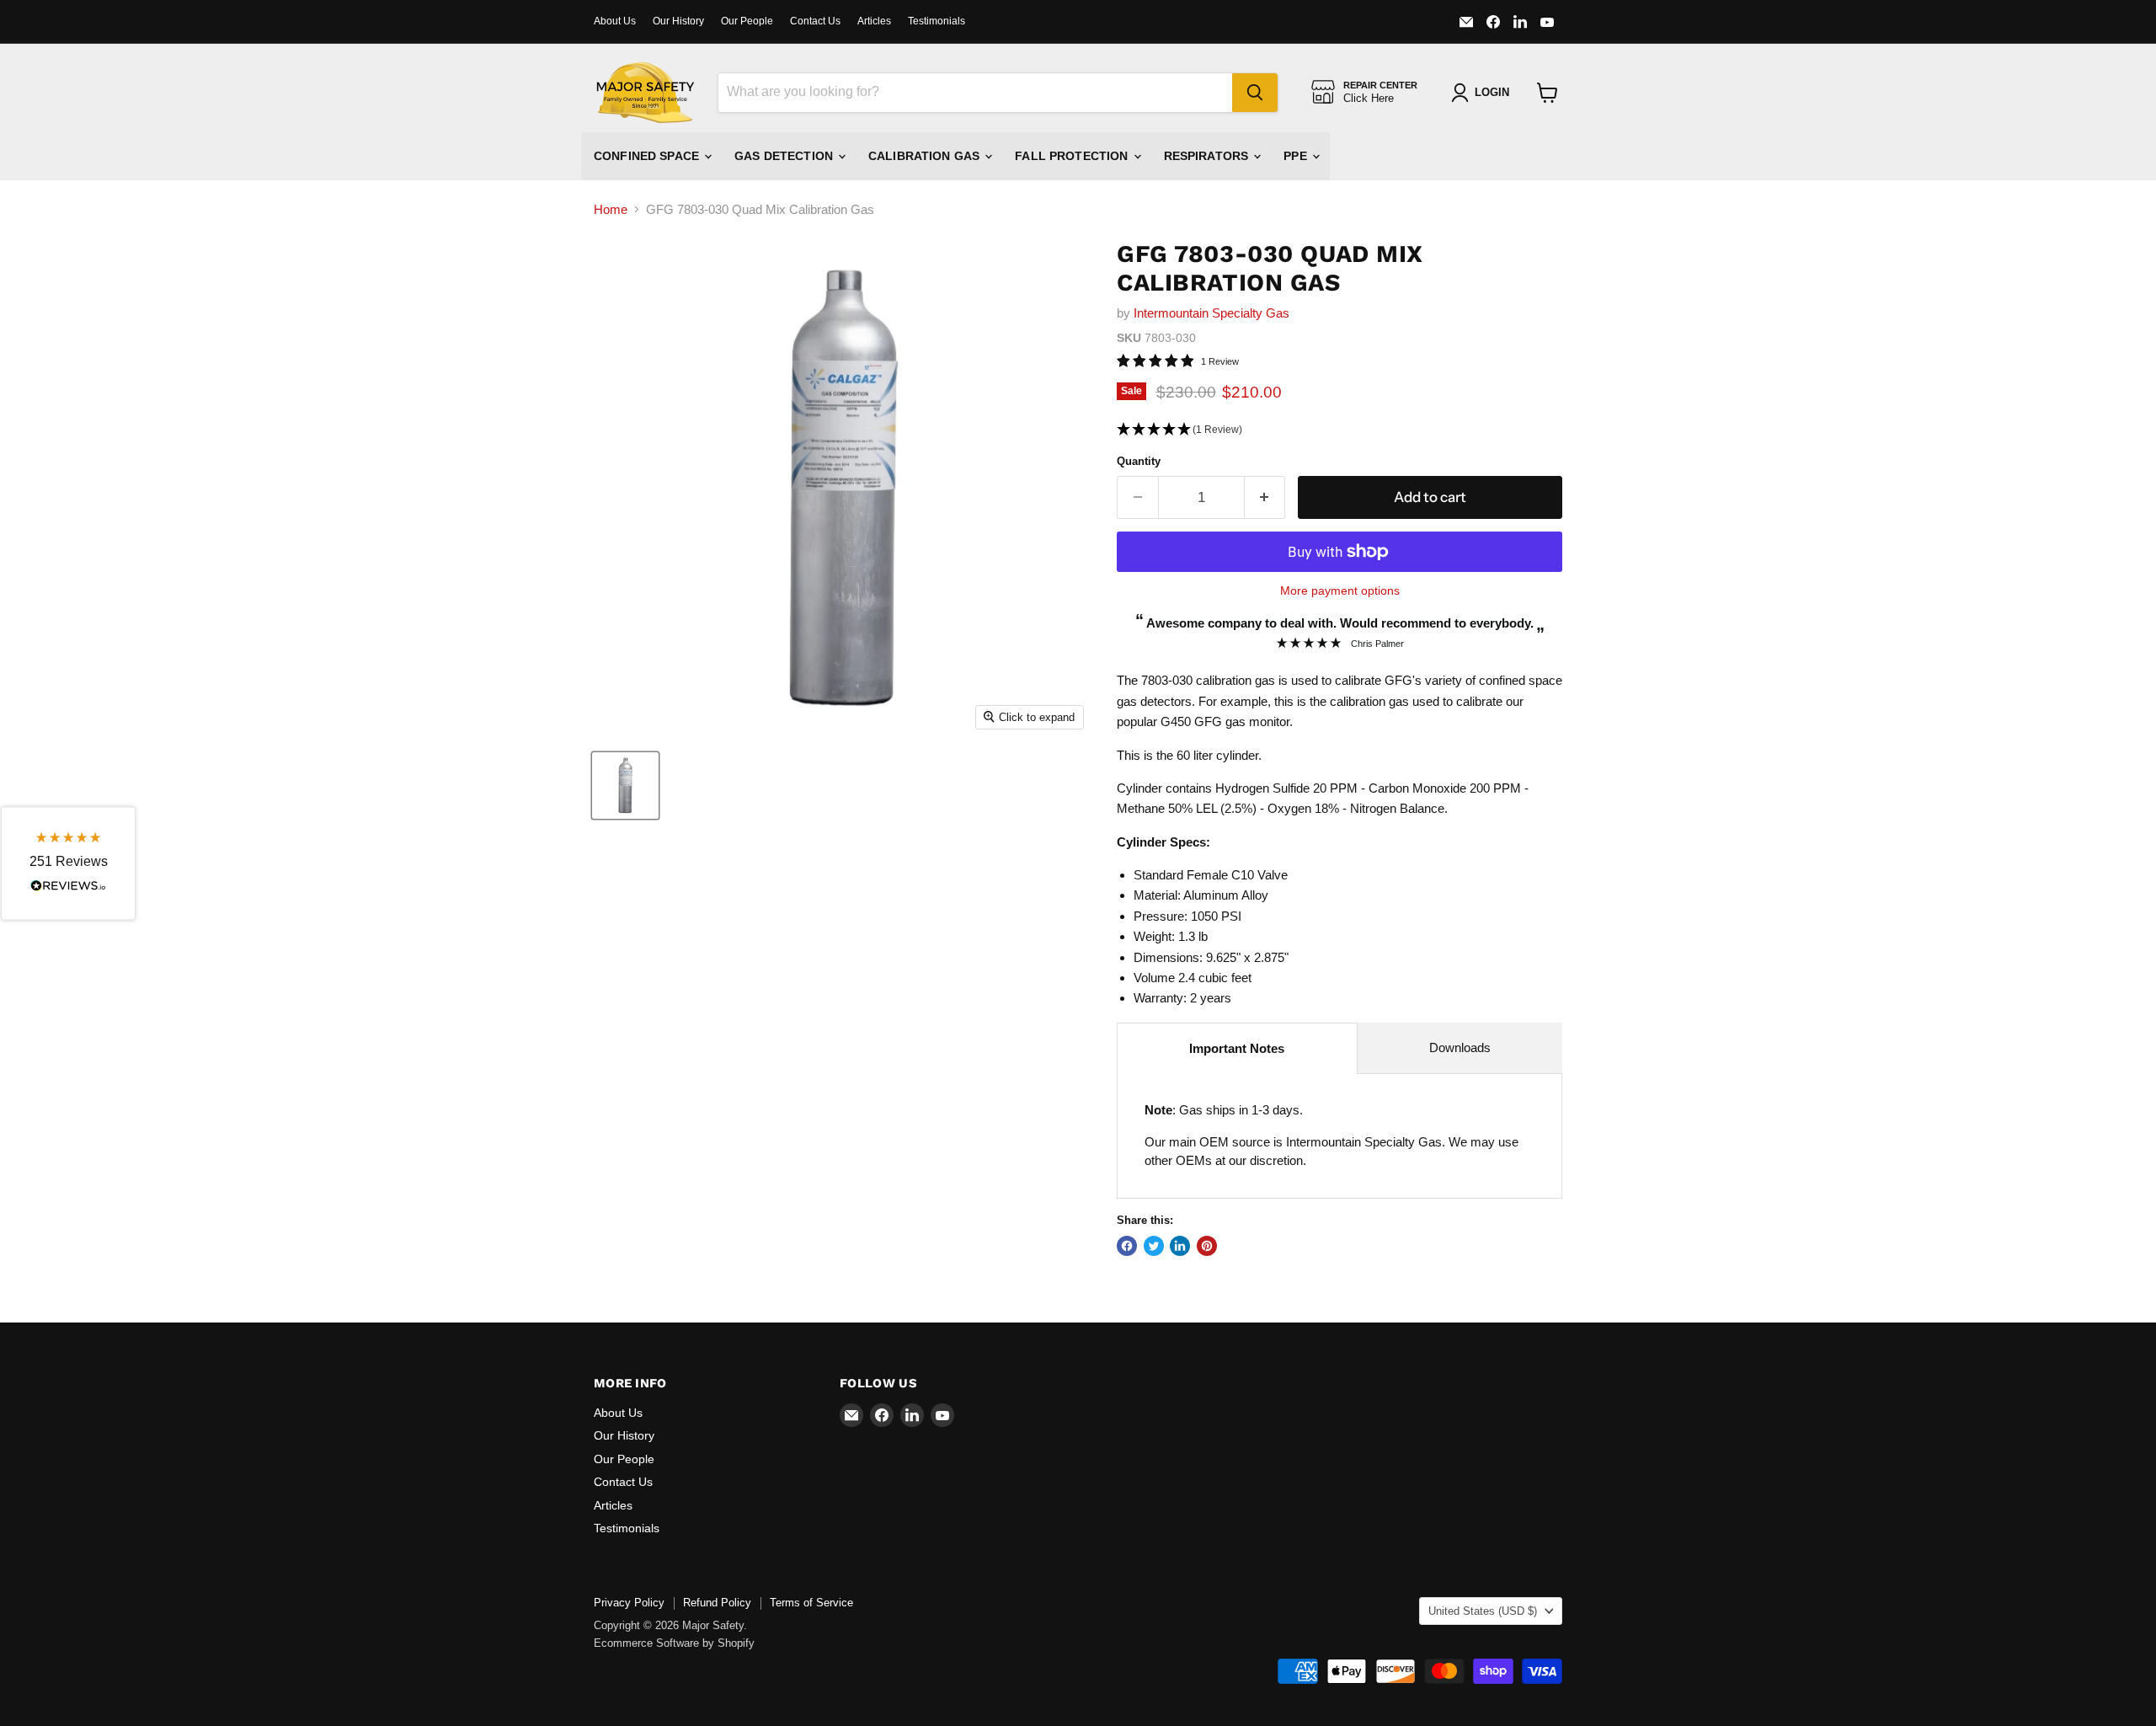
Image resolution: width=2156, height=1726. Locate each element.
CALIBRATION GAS (926, 156)
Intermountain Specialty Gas (1211, 313)
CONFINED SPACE (648, 156)
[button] (1339, 430)
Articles (874, 21)
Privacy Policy (629, 1603)
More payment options (1340, 590)
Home (611, 209)
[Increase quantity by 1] (1265, 497)
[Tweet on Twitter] (1154, 1246)
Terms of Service (811, 1603)
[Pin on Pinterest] (1207, 1246)
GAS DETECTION (785, 156)
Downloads (1460, 1047)
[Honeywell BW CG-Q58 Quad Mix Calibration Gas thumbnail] (625, 786)
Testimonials (937, 21)
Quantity (1139, 461)
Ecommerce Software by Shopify (674, 1643)
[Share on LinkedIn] (1180, 1246)
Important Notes (1237, 1048)
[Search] (1255, 93)
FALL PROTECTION (1073, 156)
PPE (1297, 156)
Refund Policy (717, 1603)
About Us (615, 21)
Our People (747, 21)
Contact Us (815, 21)
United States (1483, 1611)
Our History (678, 21)
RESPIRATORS (1208, 156)
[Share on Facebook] (1127, 1246)
